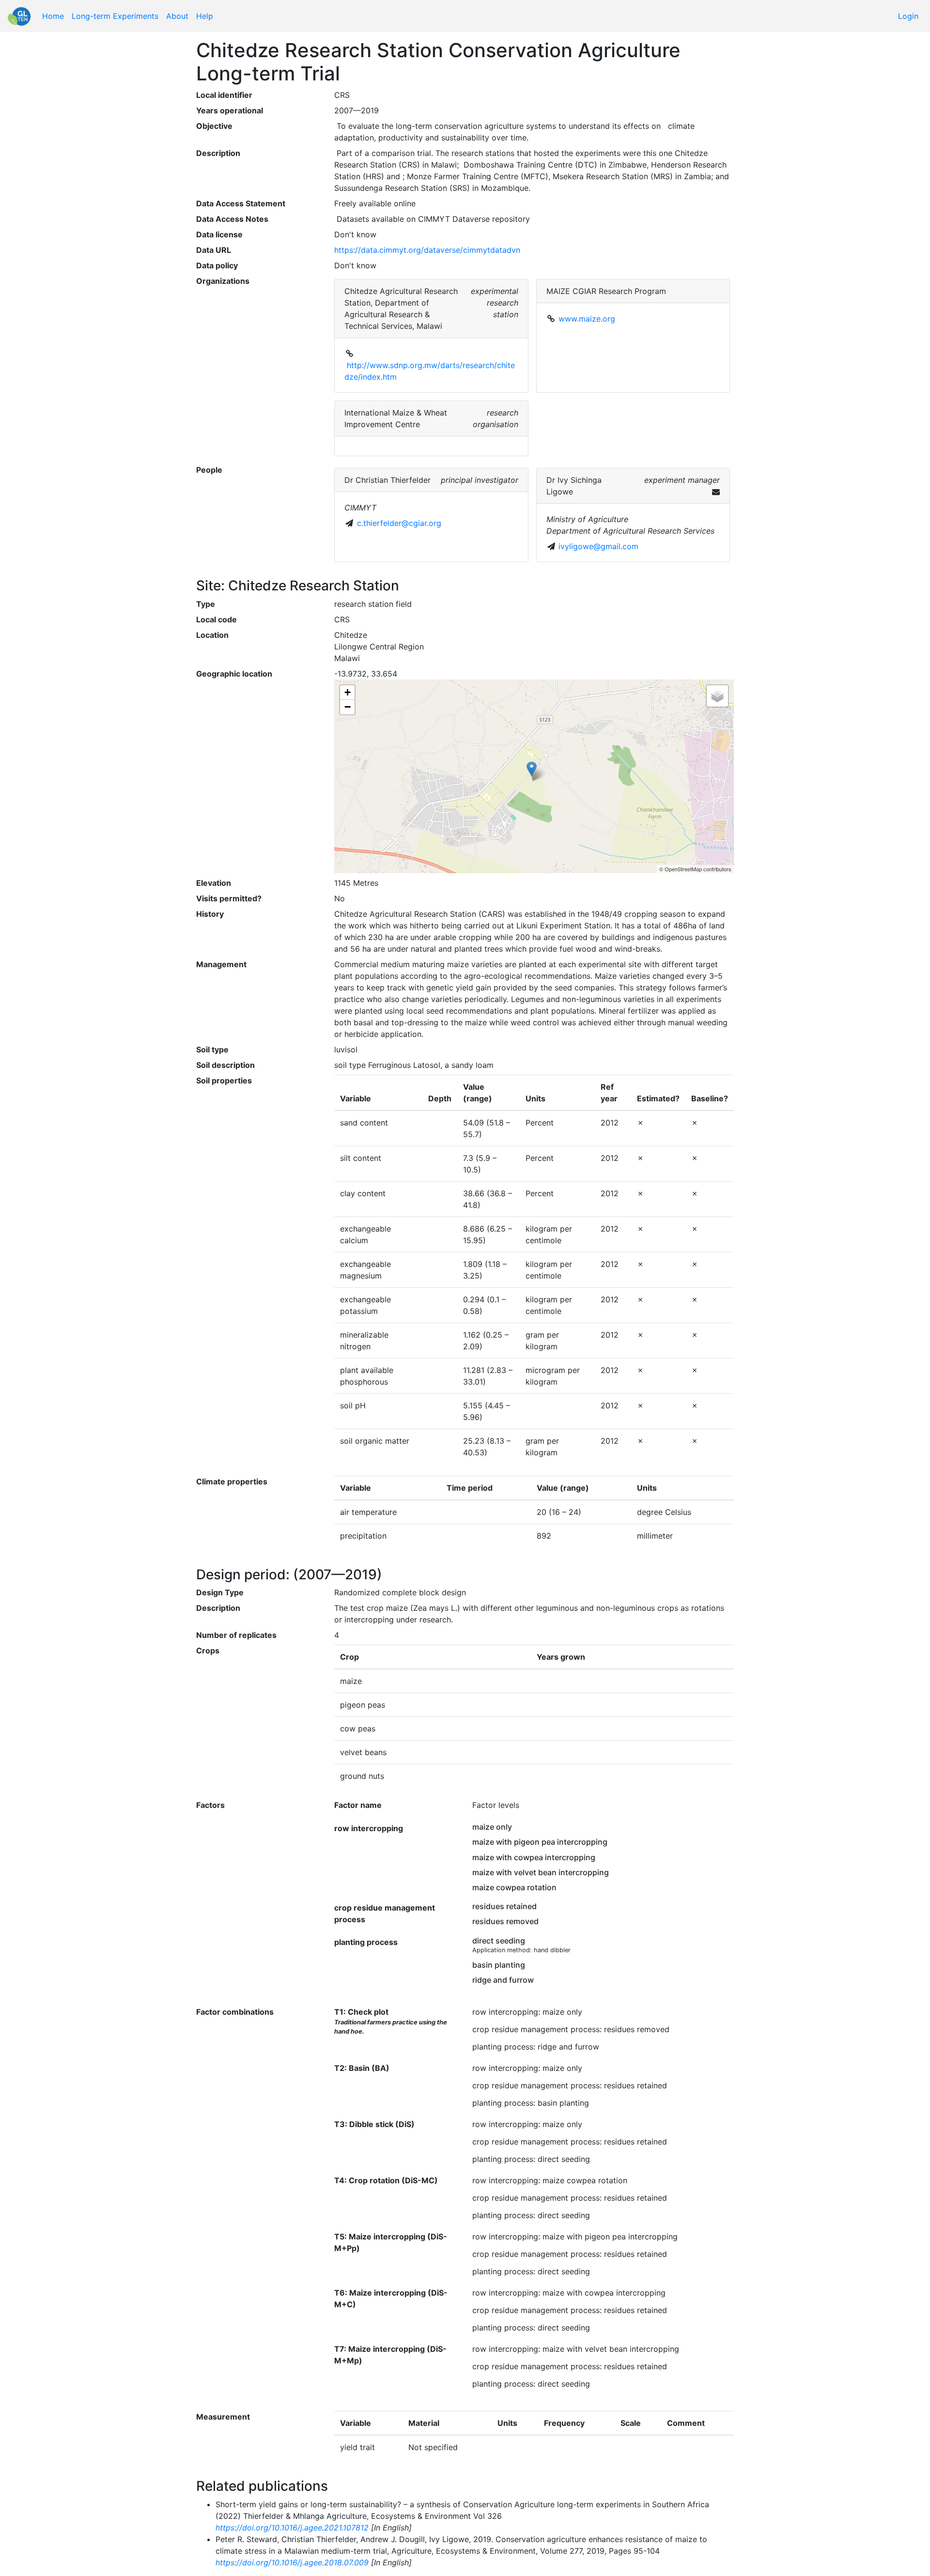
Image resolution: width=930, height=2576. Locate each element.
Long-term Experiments (115, 16)
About (177, 16)
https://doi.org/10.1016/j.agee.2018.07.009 (292, 2562)
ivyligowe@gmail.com (598, 546)
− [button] (348, 707)
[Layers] (717, 696)
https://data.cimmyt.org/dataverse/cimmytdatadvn (427, 250)
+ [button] (348, 692)
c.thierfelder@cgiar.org (399, 523)
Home (53, 16)
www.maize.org (587, 319)
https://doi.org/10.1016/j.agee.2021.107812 (292, 2528)
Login (908, 16)
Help (205, 16)
